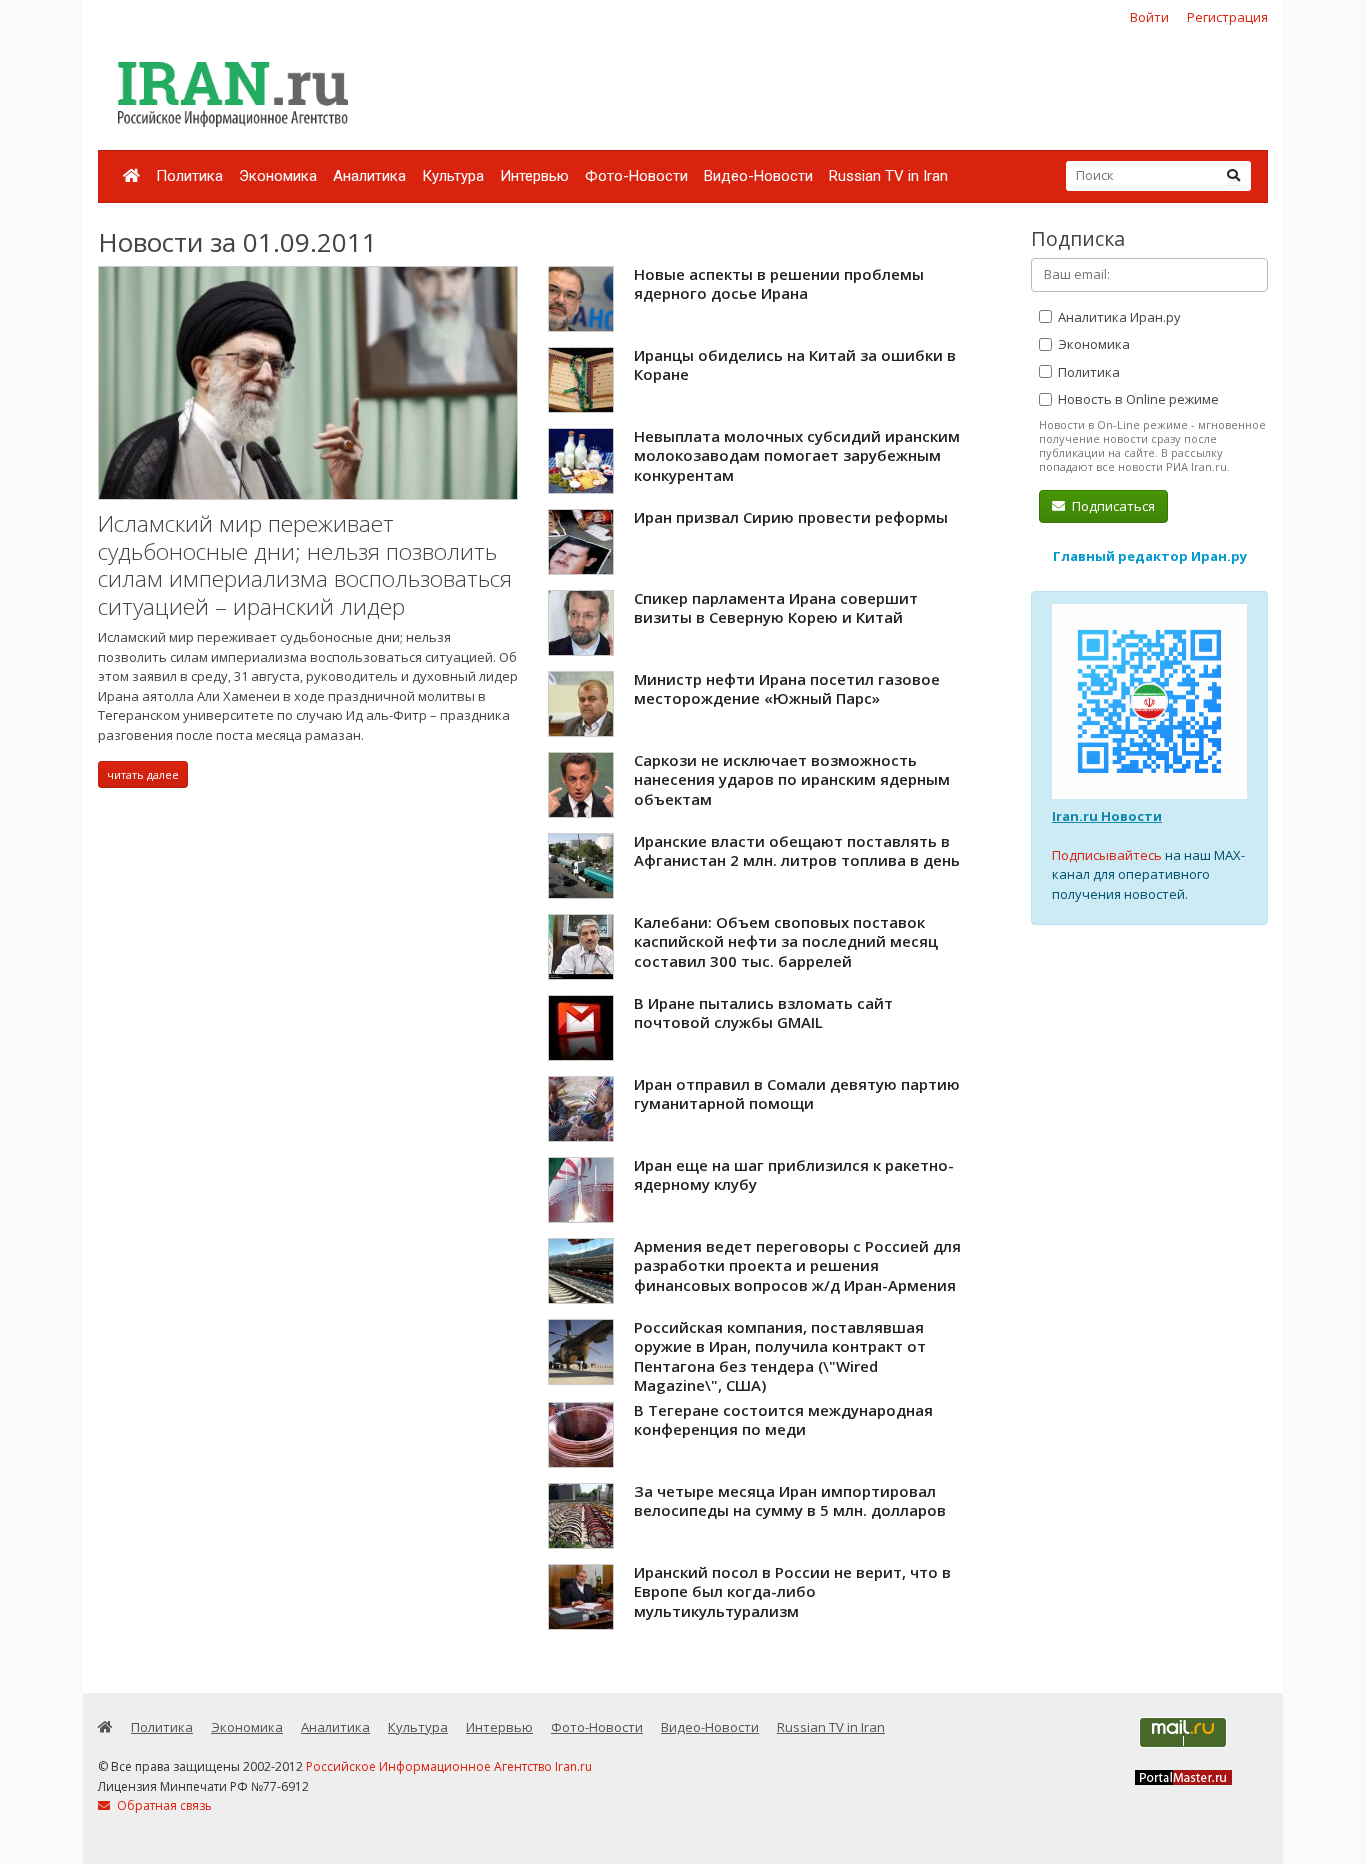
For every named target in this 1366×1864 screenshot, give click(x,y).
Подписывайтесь (1107, 855)
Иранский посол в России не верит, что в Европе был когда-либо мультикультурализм (792, 1591)
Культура (453, 176)
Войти (1149, 17)
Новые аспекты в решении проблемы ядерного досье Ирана (779, 284)
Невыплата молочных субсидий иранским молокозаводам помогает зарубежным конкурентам (797, 455)
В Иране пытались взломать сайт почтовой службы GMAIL (763, 1013)
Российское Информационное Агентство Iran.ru (449, 1766)
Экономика (278, 176)
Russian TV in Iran (888, 176)
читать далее (143, 774)
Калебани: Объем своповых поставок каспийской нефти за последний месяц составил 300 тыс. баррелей (786, 941)
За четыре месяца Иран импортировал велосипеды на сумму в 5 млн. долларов (790, 1501)
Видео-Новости (758, 176)
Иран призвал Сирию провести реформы (791, 517)
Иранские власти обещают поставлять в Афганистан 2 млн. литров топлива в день (797, 851)
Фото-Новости (636, 176)
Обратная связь (163, 1805)
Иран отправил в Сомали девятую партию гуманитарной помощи (797, 1094)
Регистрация (1227, 17)
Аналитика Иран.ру (1118, 317)
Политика (189, 176)
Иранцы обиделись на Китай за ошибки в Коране (795, 365)
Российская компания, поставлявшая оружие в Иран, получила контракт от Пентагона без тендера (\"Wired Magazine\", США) (780, 1356)
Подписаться (1112, 506)
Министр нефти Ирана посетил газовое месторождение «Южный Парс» (787, 689)
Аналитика (369, 176)
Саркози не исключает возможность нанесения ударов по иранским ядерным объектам (792, 779)
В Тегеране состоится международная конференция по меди (783, 1420)
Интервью (534, 176)
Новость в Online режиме (1137, 399)
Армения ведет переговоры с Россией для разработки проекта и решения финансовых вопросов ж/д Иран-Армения (797, 1265)
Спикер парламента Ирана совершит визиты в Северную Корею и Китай (776, 608)
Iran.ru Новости (1107, 816)
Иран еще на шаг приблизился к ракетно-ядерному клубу (794, 1175)
